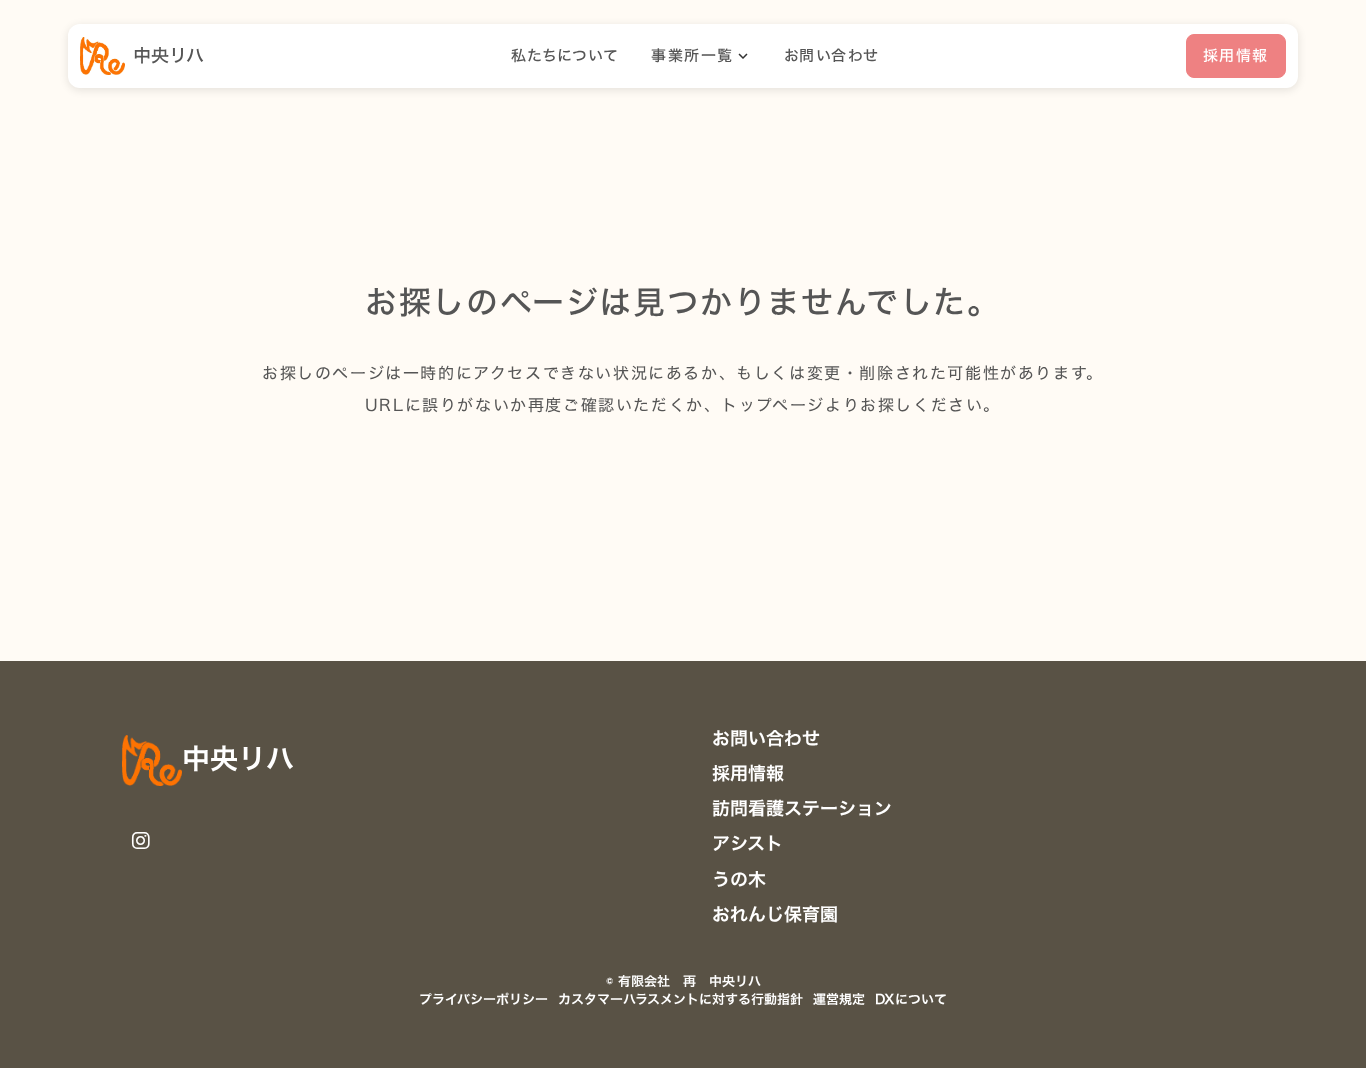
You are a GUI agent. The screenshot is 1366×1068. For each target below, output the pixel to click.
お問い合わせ (831, 56)
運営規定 (839, 999)
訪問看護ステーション (802, 808)
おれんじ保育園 (775, 914)
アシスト (747, 843)
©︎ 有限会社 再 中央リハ (683, 981)
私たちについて (565, 56)
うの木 (739, 879)
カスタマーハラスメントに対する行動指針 (680, 999)
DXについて (911, 999)
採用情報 (748, 773)
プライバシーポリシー (483, 999)
